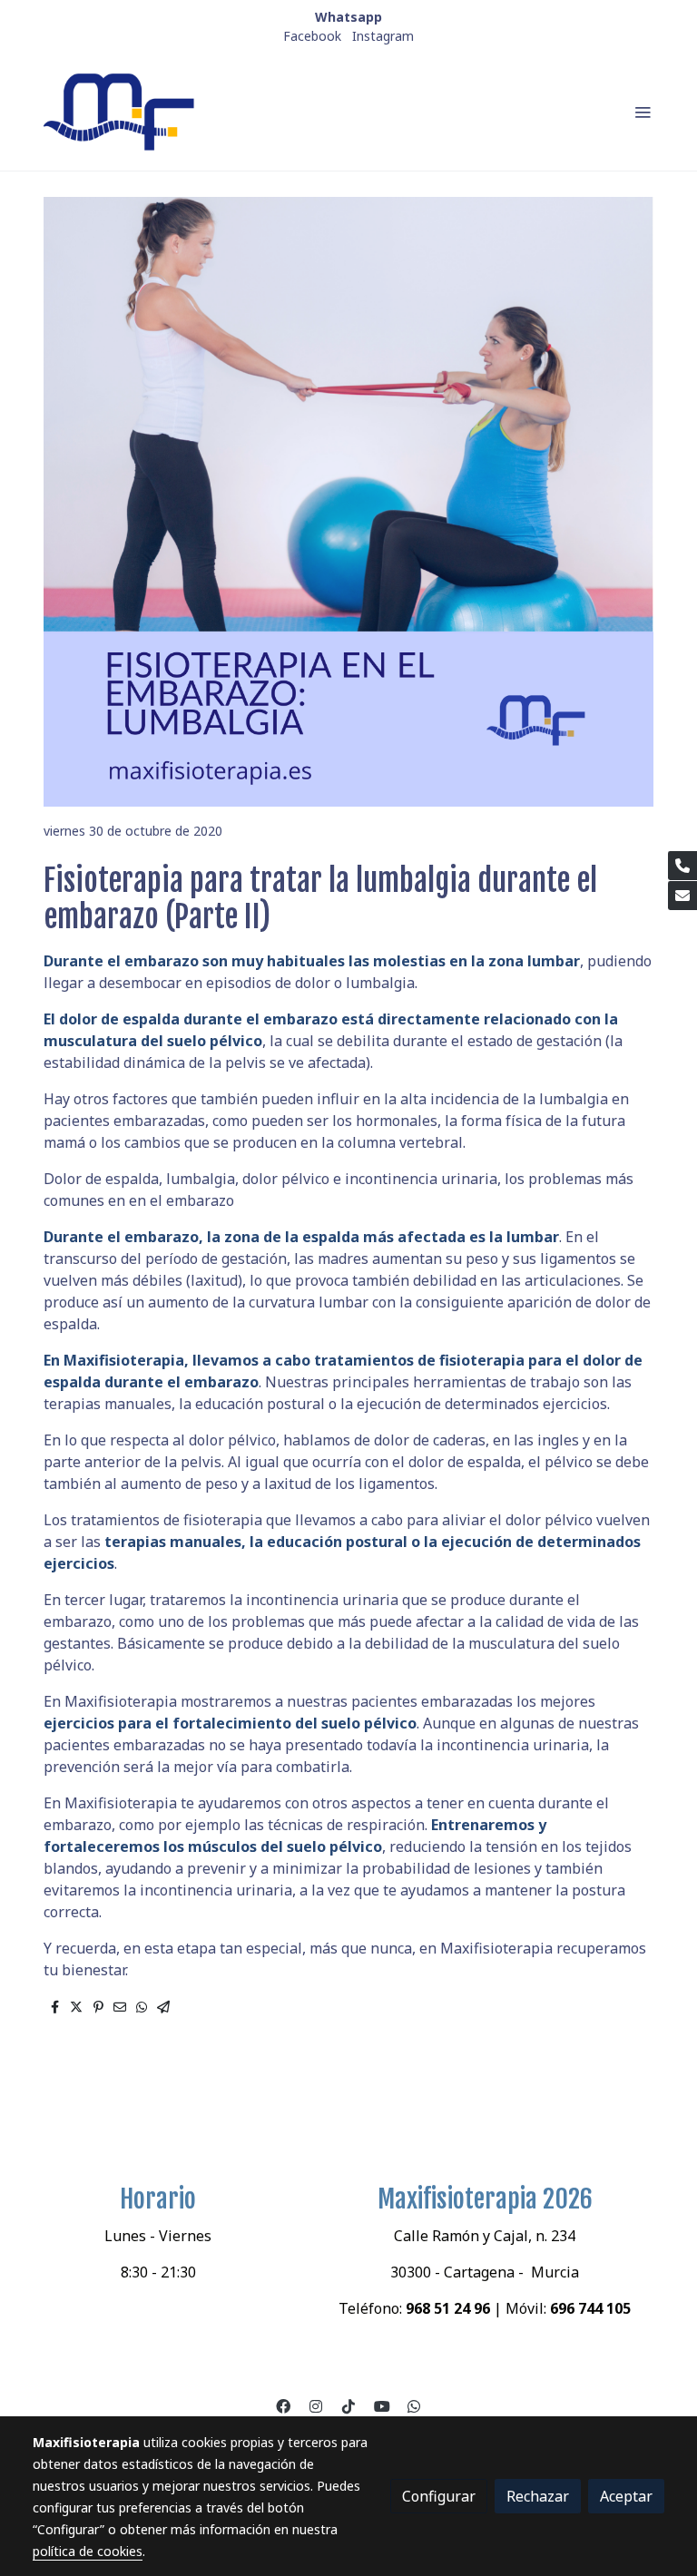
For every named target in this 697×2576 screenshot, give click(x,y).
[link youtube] (382, 2405)
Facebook (312, 36)
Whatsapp (348, 17)
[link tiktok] (348, 2405)
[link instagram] (316, 2405)
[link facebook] (283, 2405)
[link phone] (682, 866)
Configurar (439, 2496)
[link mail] (682, 896)
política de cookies (88, 2551)
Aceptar (626, 2496)
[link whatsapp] (414, 2405)
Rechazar (538, 2496)
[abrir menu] (643, 112)
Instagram (383, 36)
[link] (122, 112)
